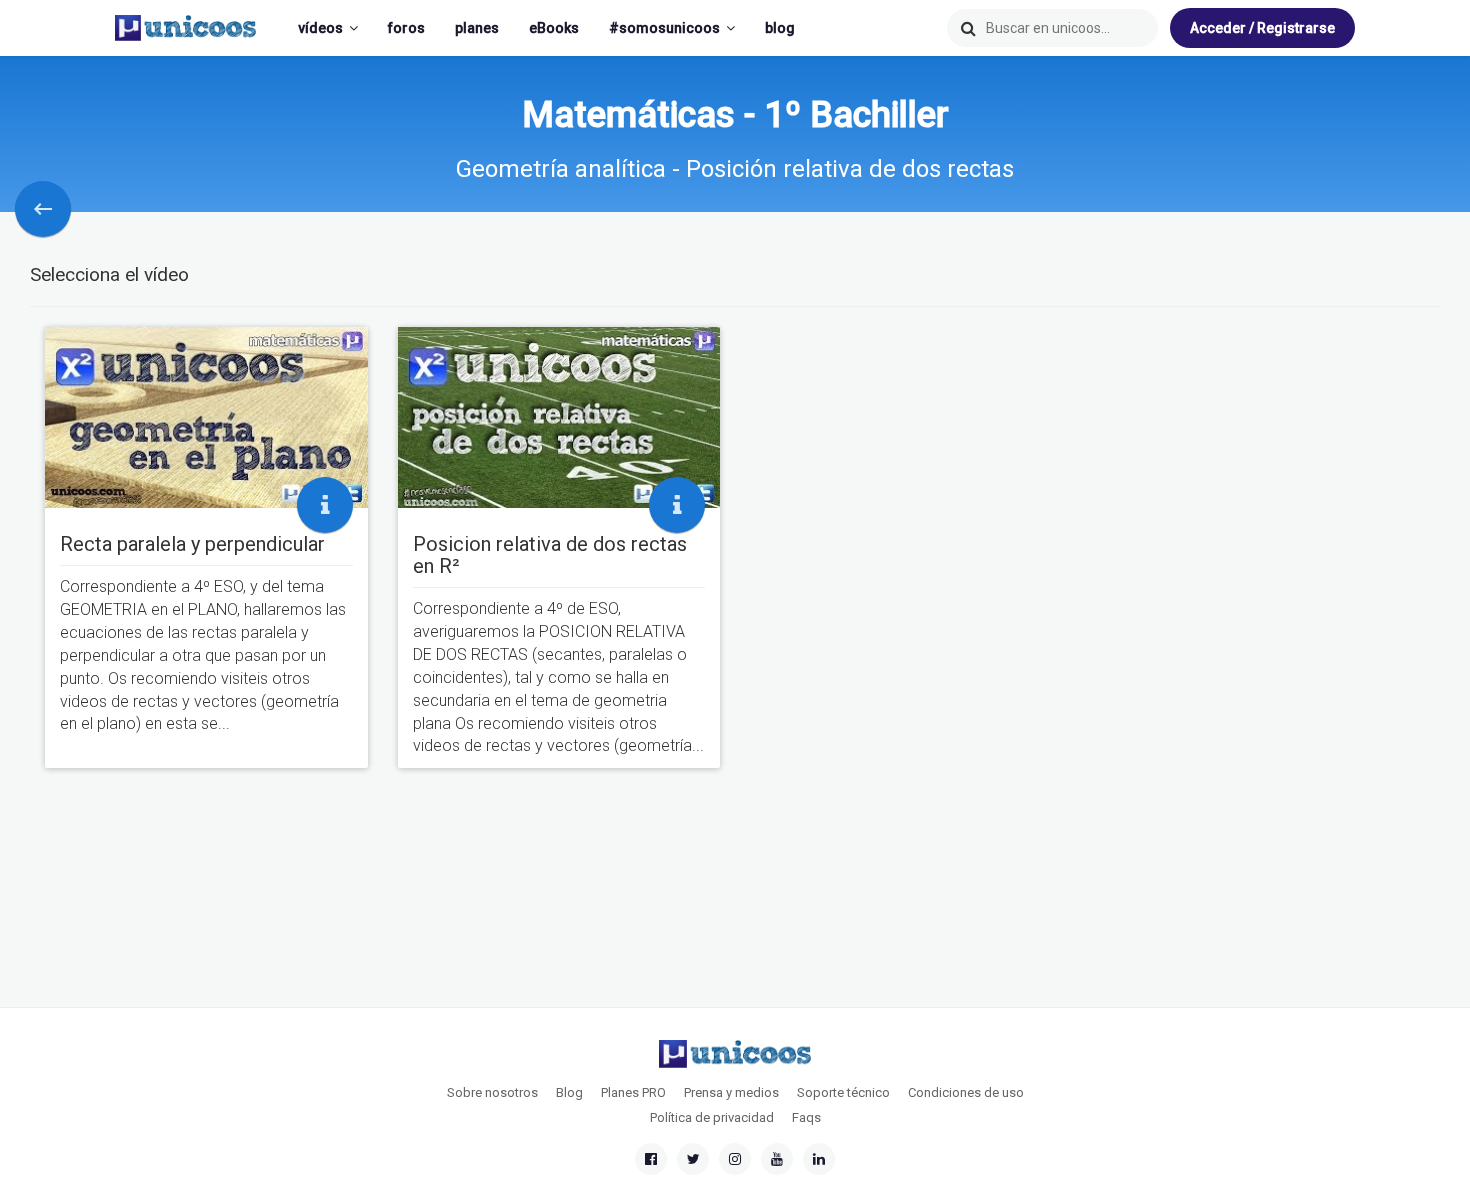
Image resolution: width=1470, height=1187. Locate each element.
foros (406, 28)
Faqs (806, 1117)
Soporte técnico (843, 1092)
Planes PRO (633, 1092)
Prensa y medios (731, 1092)
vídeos (320, 28)
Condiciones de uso (966, 1092)
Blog (569, 1092)
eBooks (554, 28)
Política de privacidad (712, 1117)
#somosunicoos (664, 28)
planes (477, 28)
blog (780, 28)
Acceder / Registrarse (1262, 28)
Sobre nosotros (492, 1092)
